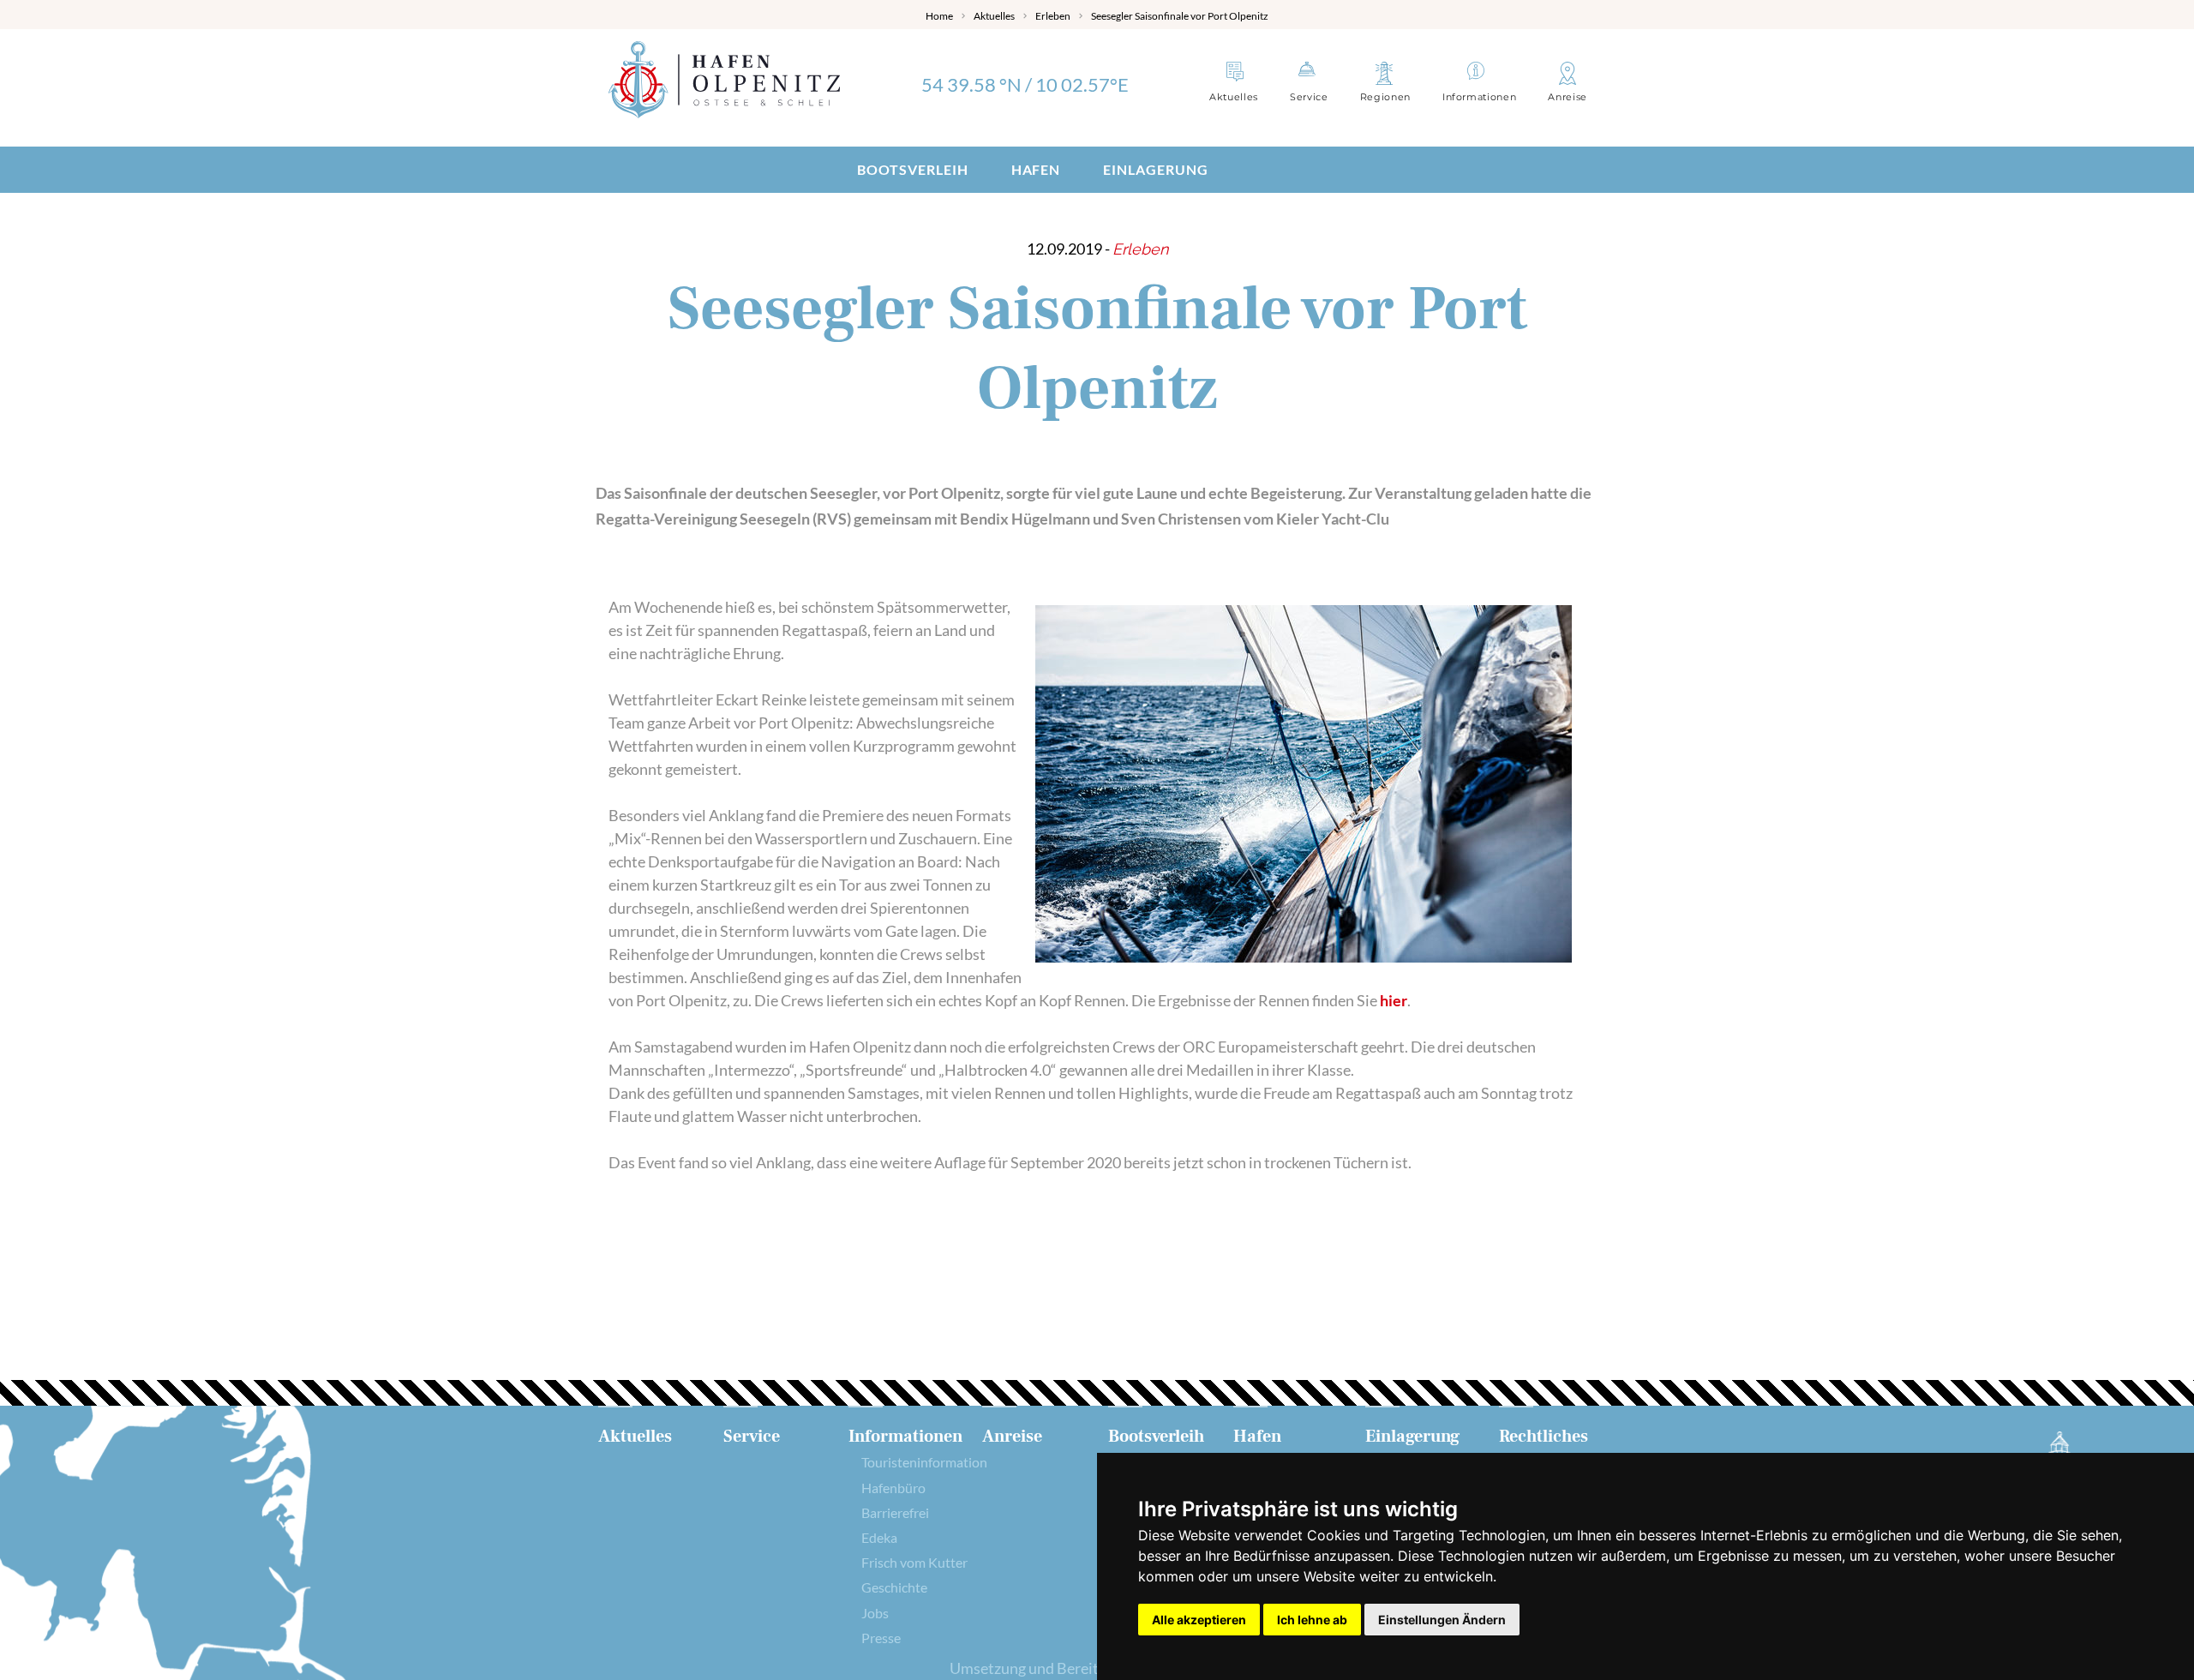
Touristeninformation (924, 1462)
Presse (881, 1638)
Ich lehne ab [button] (1312, 1620)
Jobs (875, 1613)
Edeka (879, 1537)
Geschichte (894, 1587)
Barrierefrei (895, 1512)
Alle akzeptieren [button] (1199, 1620)
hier (1394, 1000)
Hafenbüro (893, 1488)
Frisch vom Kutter (914, 1562)
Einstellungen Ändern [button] (1442, 1620)
